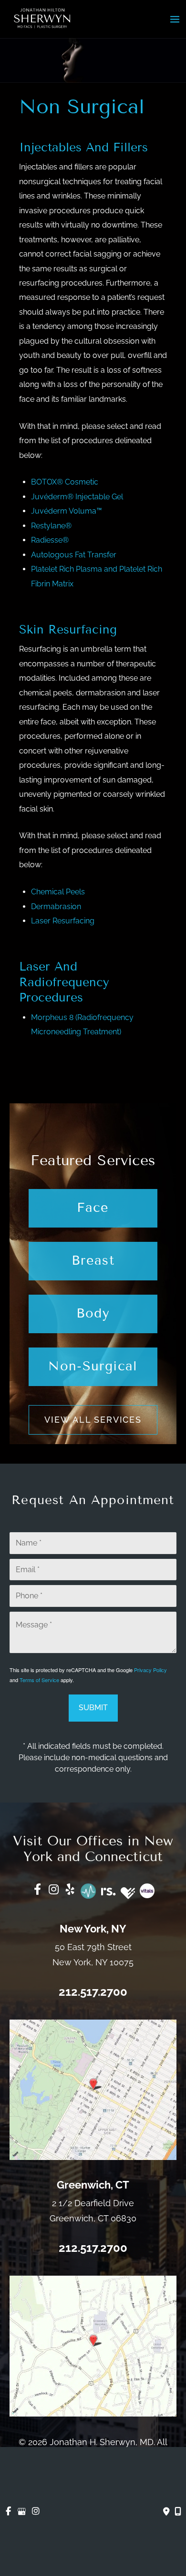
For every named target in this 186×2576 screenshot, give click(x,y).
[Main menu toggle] (175, 19)
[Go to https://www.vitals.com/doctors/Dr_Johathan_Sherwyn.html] (147, 1891)
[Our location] (178, 2512)
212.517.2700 (93, 1992)
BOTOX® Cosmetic (65, 482)
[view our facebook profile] (8, 2512)
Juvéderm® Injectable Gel (77, 497)
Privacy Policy (150, 1670)
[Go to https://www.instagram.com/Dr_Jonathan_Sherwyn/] (54, 1891)
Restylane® (51, 526)
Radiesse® (50, 540)
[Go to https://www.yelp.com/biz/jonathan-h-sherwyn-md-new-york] (70, 1891)
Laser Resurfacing (63, 921)
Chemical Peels (58, 892)
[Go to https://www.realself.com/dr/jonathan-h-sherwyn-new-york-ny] (108, 1890)
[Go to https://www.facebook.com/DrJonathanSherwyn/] (38, 1891)
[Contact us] (166, 2512)
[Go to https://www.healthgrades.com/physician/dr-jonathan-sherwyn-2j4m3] (128, 1893)
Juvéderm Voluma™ (67, 511)
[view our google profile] (22, 2512)
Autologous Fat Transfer (74, 555)
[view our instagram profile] (36, 2512)
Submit (93, 1708)
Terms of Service (39, 1680)
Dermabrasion (56, 907)
